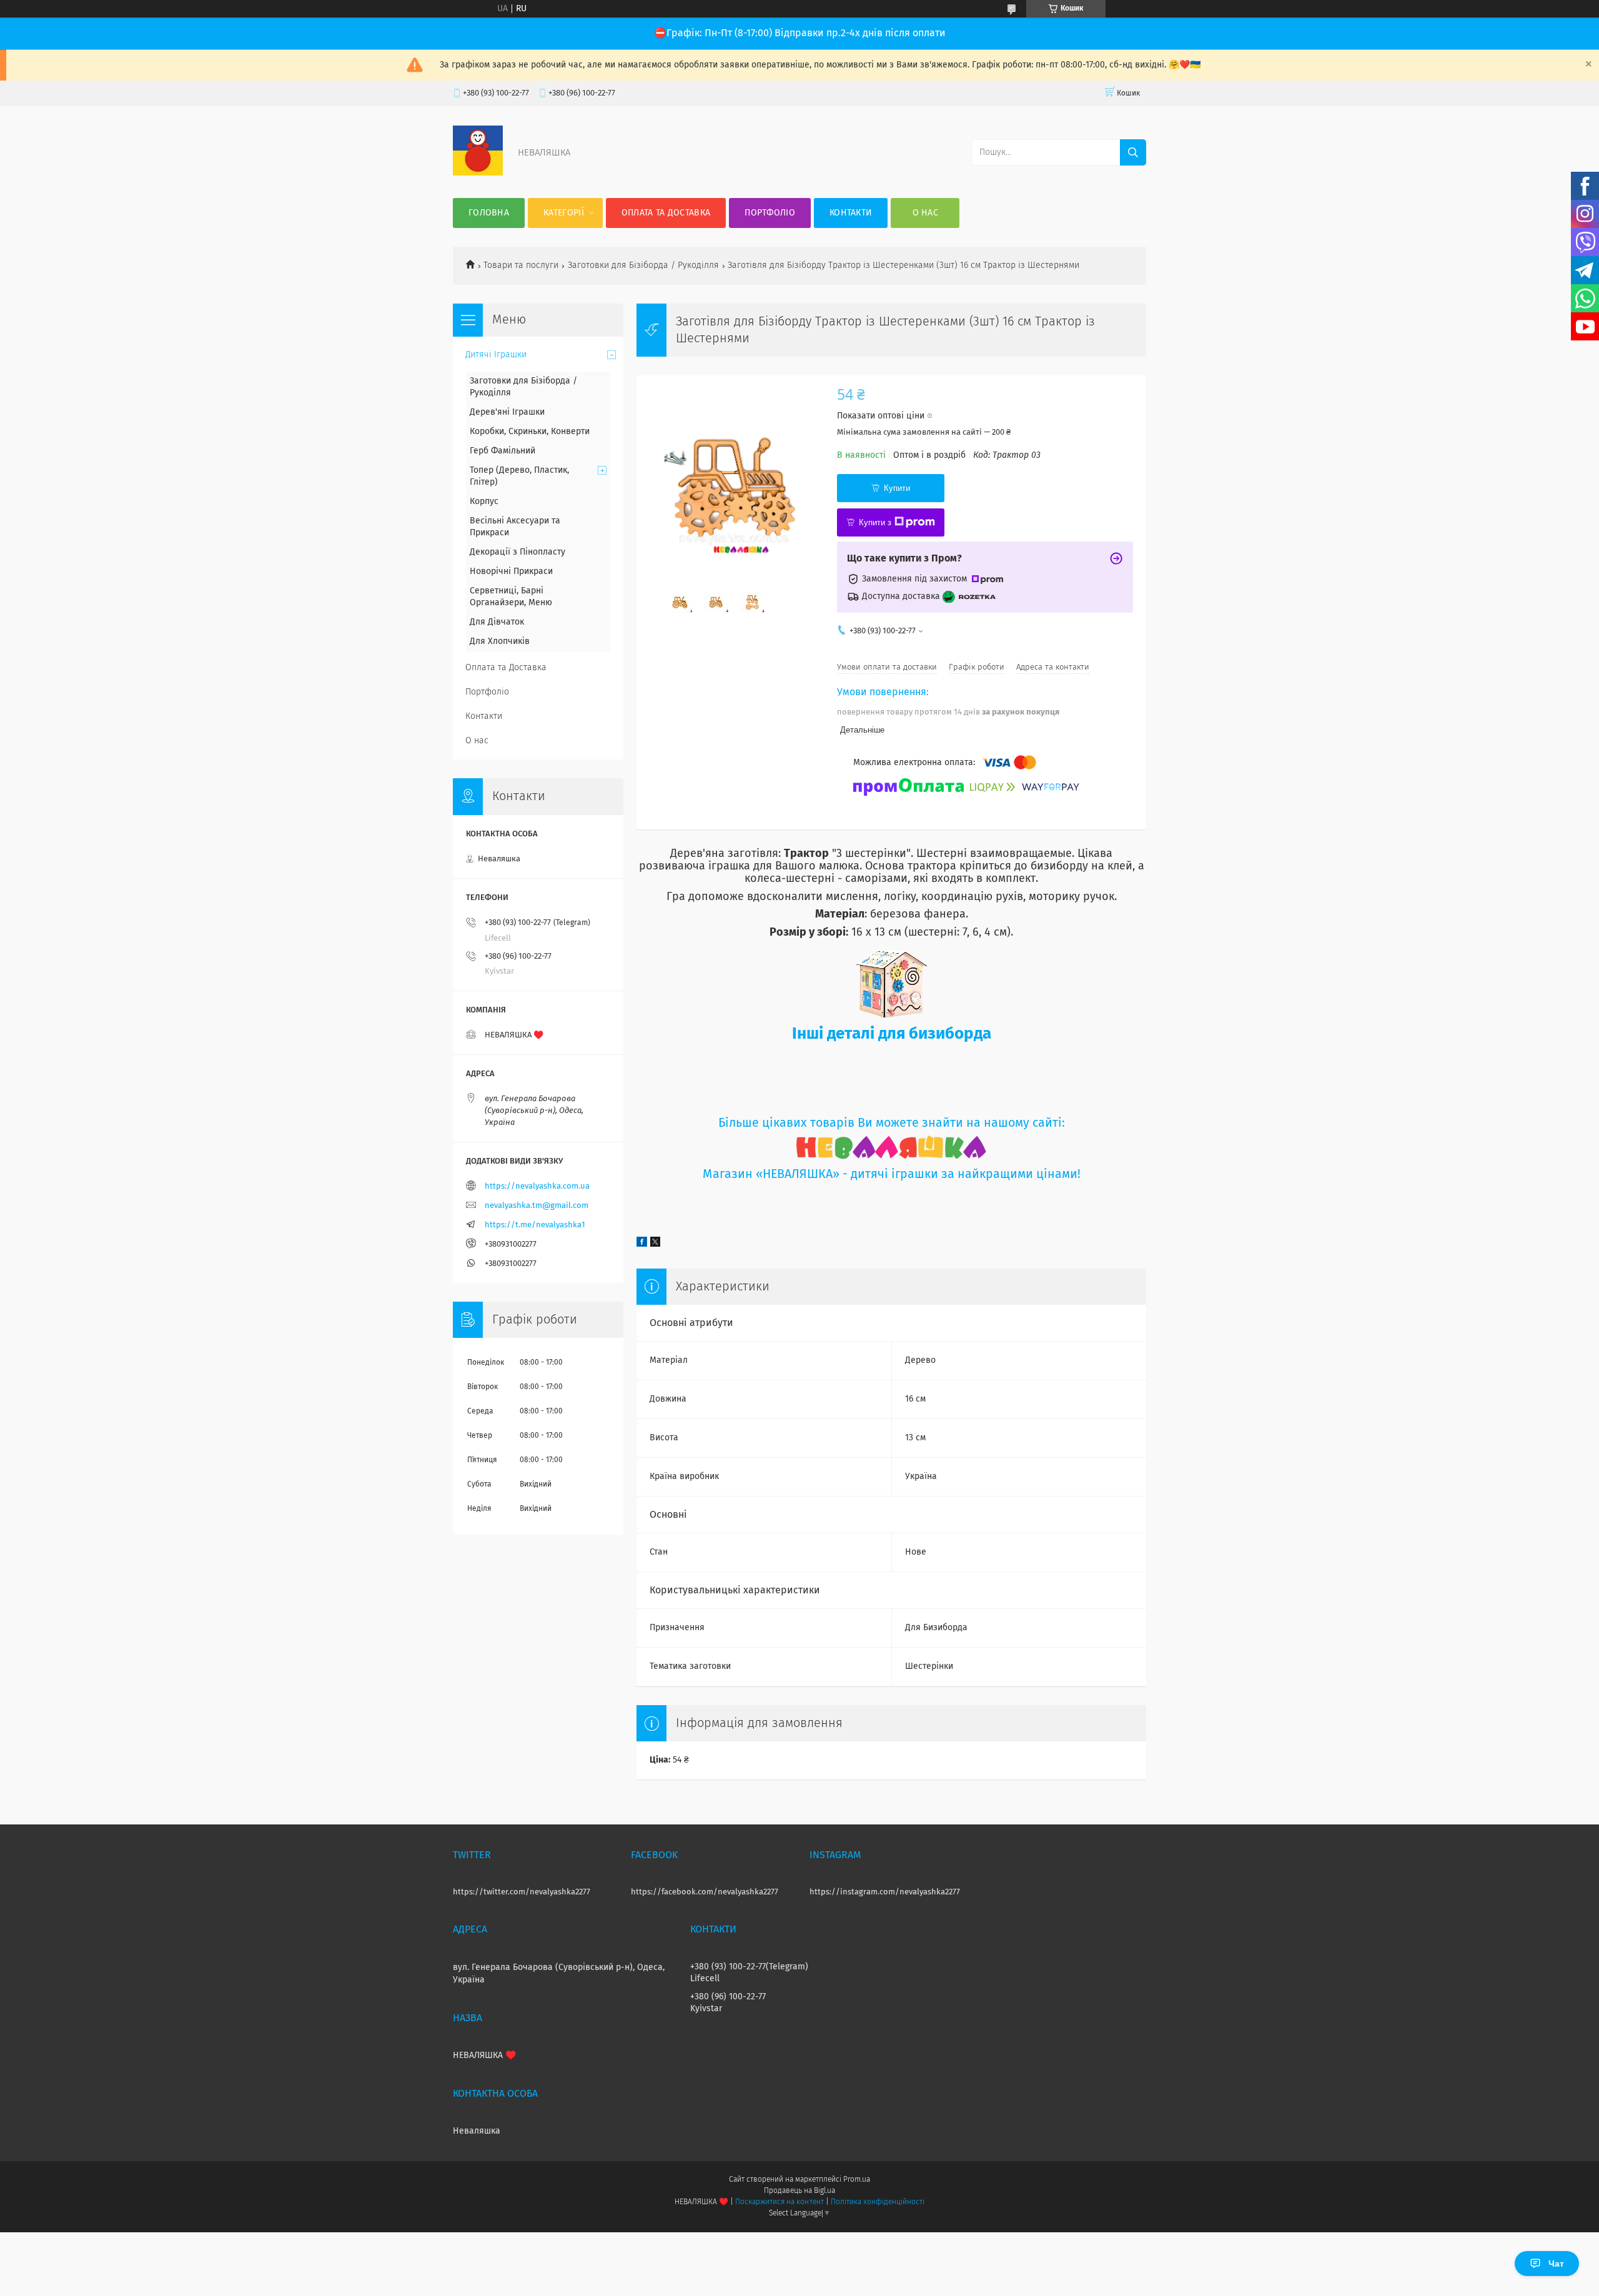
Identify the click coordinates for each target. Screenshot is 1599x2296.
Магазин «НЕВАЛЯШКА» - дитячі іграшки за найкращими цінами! (892, 1175)
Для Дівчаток (497, 622)
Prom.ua (857, 2180)
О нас (926, 213)
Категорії (564, 213)
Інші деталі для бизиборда (892, 1034)
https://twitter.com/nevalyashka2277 (522, 1892)
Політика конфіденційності (878, 2202)
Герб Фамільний (502, 451)
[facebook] (642, 1244)
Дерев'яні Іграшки (507, 412)
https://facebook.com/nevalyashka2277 (705, 1892)
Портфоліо (770, 213)
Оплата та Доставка (666, 213)
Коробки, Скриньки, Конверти (530, 432)
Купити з (875, 522)
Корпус (484, 502)
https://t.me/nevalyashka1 (535, 1225)
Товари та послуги (521, 265)
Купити (897, 488)
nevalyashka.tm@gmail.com (537, 1206)
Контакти (851, 213)
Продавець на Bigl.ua (799, 2191)
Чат (1556, 2264)
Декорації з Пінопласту (517, 552)
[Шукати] (1133, 152)
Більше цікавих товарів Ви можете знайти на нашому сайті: (892, 1123)
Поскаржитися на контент (779, 2202)
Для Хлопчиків (500, 641)
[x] (655, 1244)
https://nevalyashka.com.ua (537, 1186)
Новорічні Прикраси (511, 572)
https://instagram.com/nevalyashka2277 (885, 1892)
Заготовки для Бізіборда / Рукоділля (643, 265)
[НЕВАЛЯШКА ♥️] (478, 173)
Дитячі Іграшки (496, 355)
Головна (489, 213)
